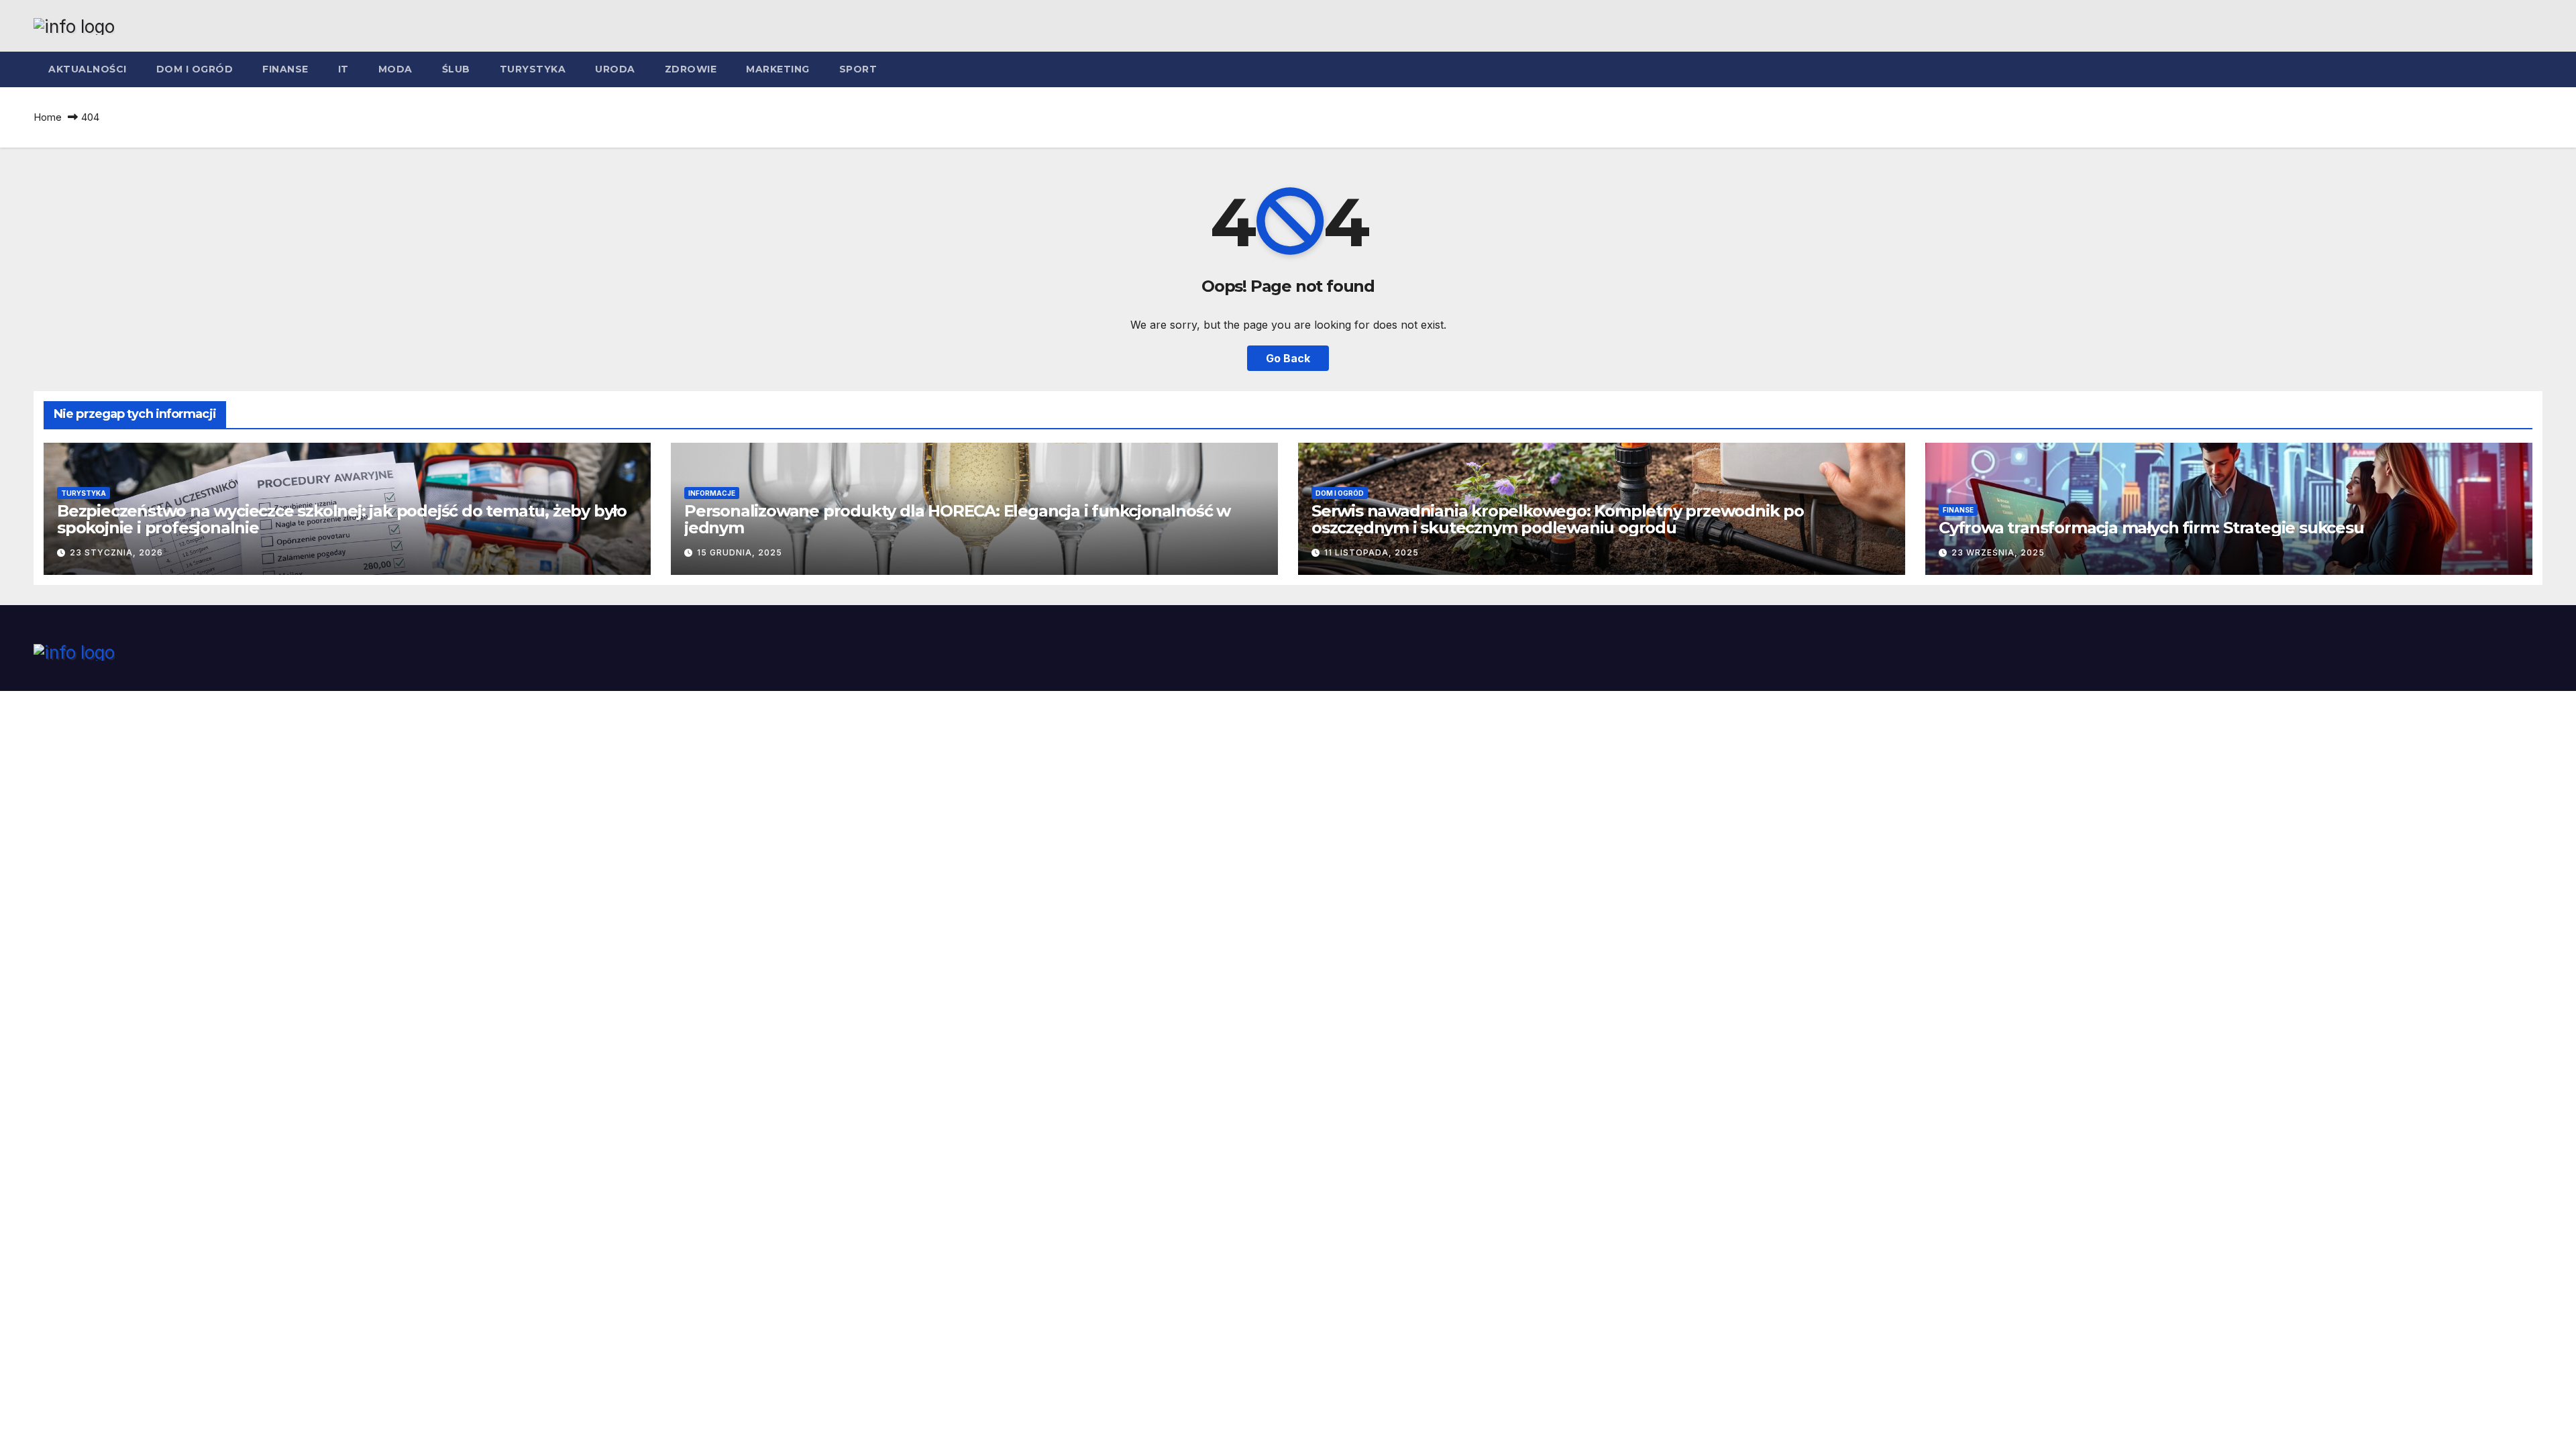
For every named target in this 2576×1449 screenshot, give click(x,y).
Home (48, 117)
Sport (858, 69)
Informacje (712, 493)
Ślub (456, 69)
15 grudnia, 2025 (740, 552)
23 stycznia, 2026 (116, 552)
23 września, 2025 (1998, 552)
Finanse (285, 69)
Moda (395, 69)
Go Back (1288, 358)
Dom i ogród (195, 69)
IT (343, 69)
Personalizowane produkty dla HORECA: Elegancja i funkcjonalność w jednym (957, 519)
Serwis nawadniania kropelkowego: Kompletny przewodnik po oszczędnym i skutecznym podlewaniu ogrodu (1558, 519)
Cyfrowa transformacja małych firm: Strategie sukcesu (2151, 528)
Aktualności (88, 69)
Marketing (778, 69)
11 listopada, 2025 (1372, 552)
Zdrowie (691, 69)
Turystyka (533, 69)
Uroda (615, 69)
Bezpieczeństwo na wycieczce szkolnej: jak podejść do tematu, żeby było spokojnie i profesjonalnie (342, 519)
